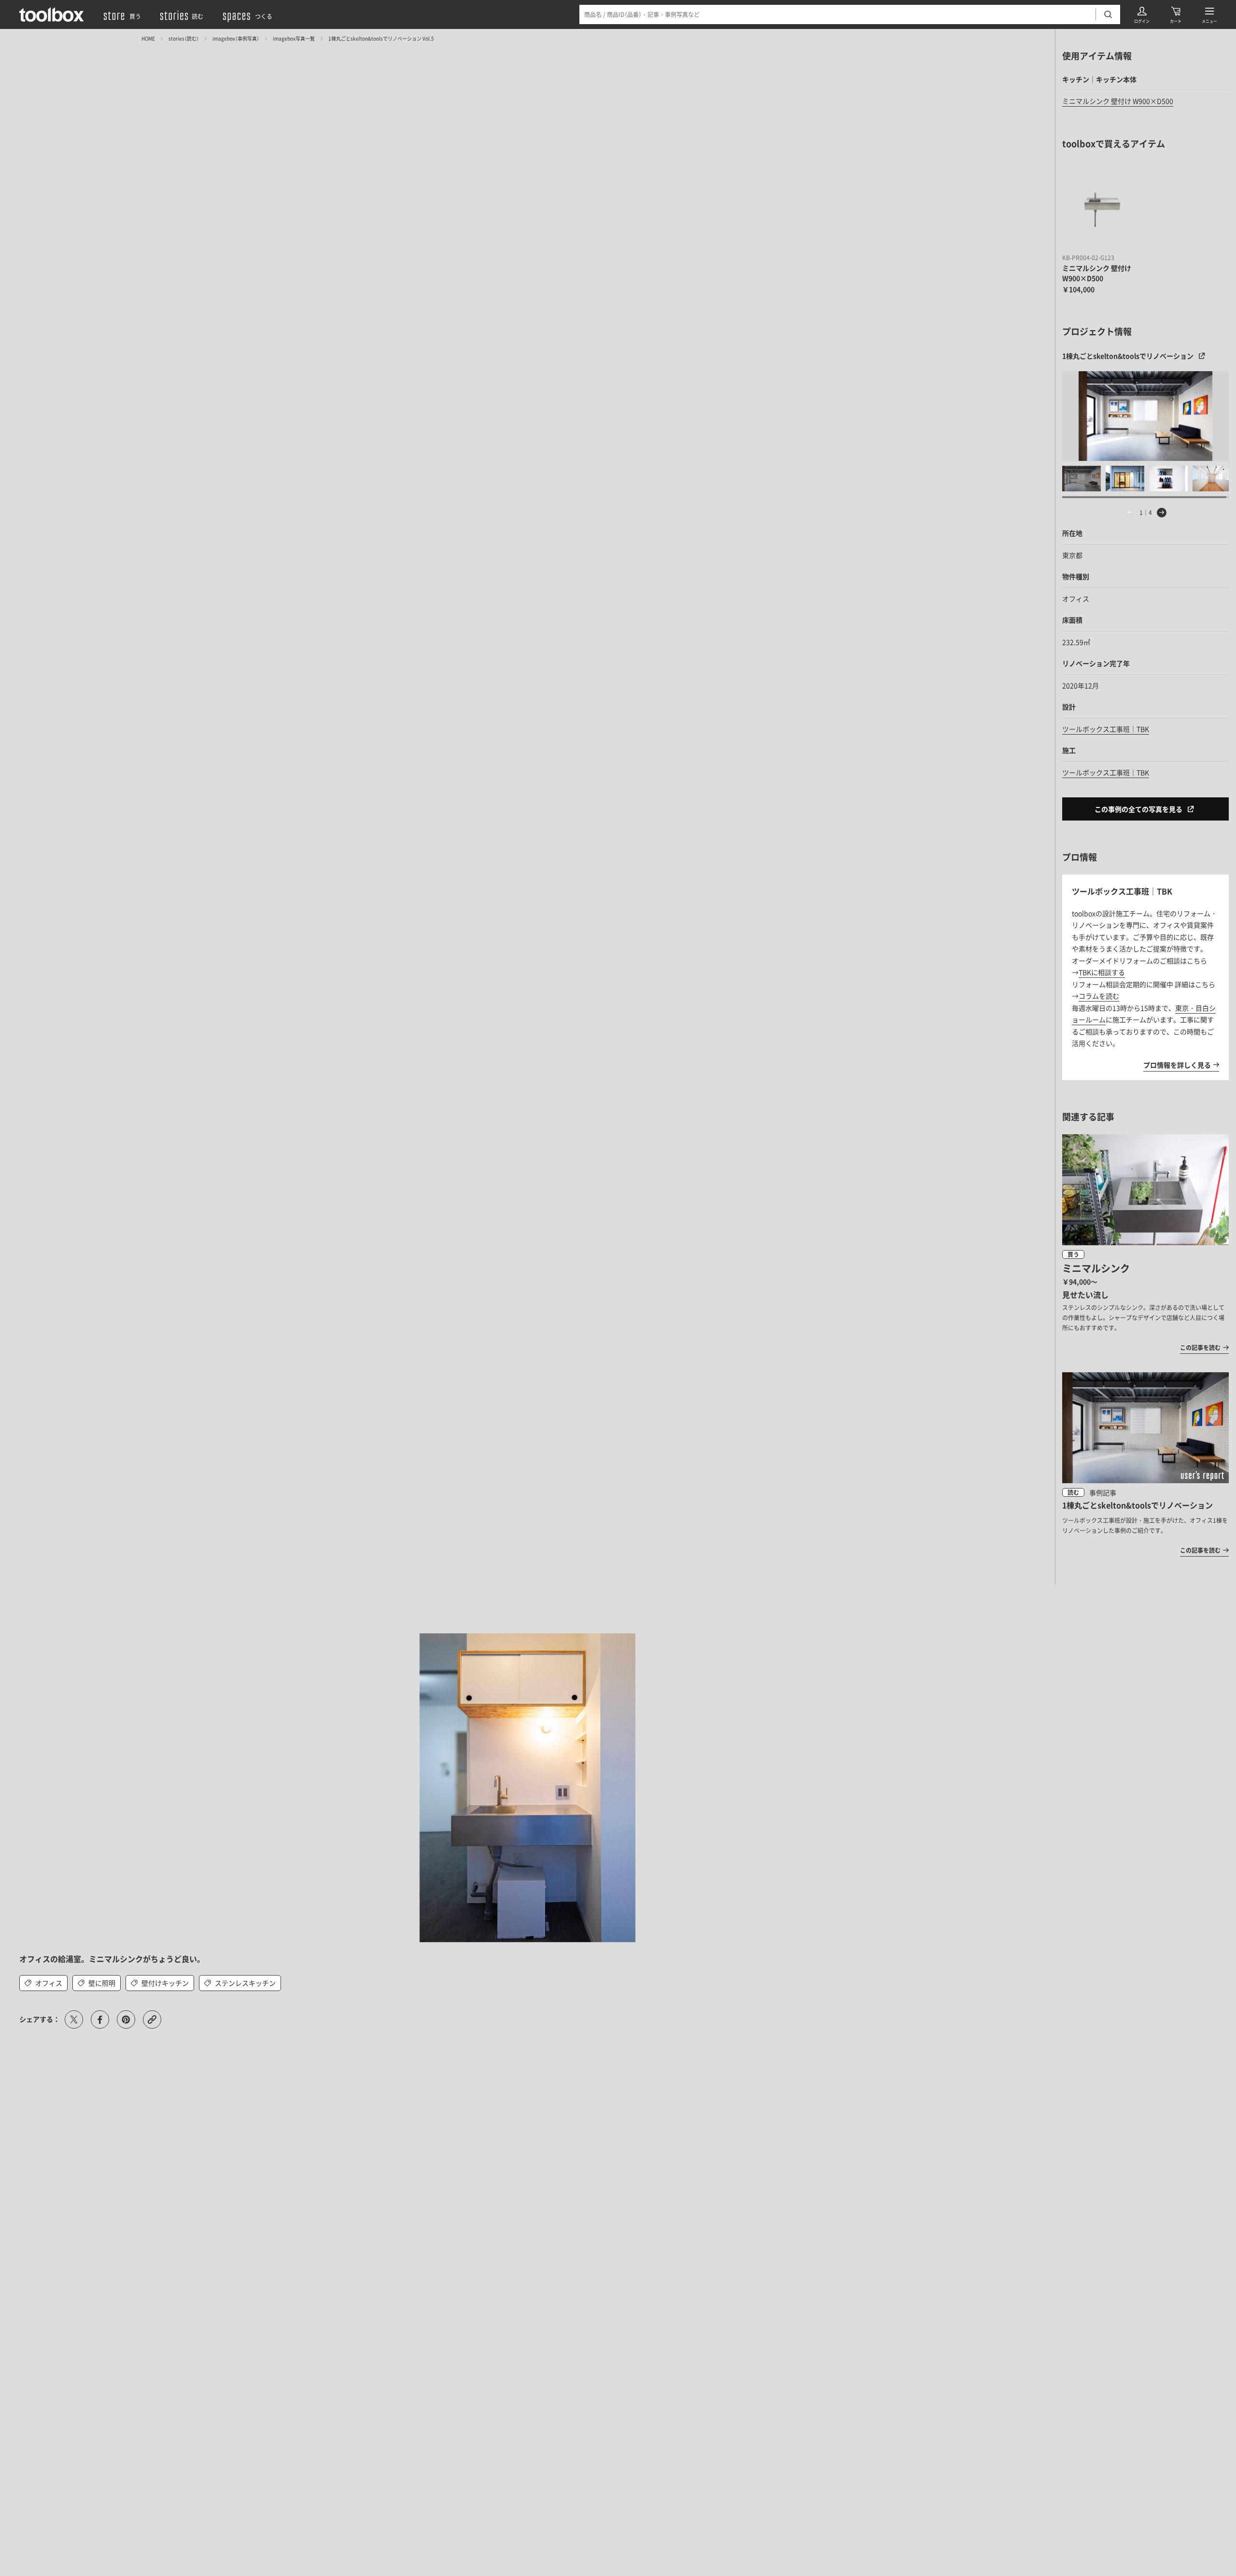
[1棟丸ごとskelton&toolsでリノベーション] (1145, 416)
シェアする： (40, 2019)
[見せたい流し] (1145, 1244)
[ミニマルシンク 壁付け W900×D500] (1102, 210)
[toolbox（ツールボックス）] (52, 14)
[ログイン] (1142, 14)
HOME (148, 38)
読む (1073, 1492)
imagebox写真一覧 (294, 38)
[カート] (1176, 14)
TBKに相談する (1102, 972)
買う (1073, 1254)
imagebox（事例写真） (236, 38)
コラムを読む (1099, 996)
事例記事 (1103, 1492)
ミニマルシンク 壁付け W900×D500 (1118, 101)
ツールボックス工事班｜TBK (1106, 729)
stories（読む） (184, 38)
